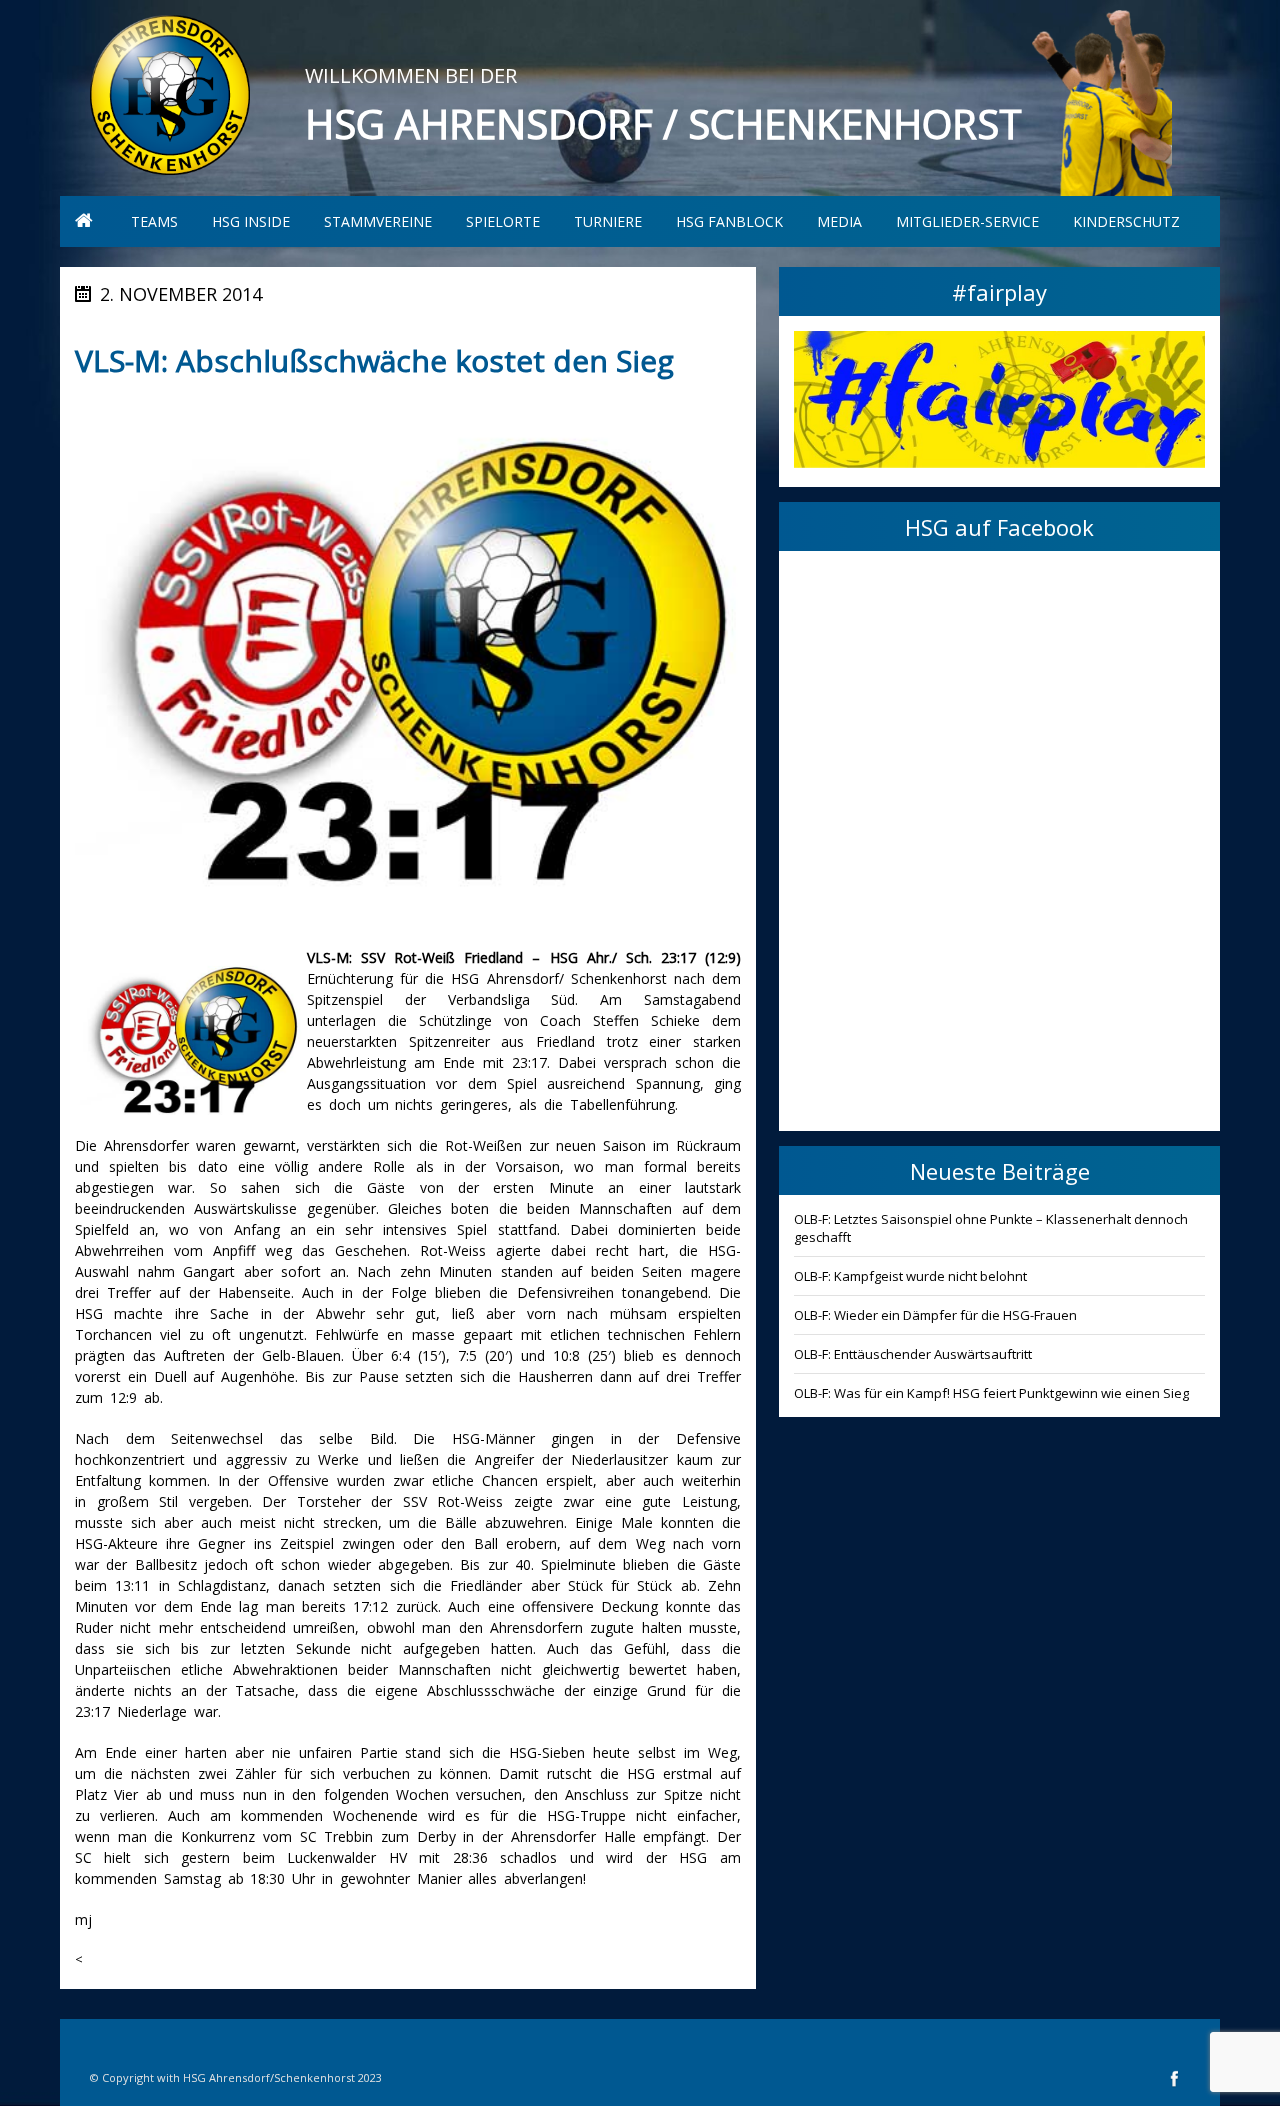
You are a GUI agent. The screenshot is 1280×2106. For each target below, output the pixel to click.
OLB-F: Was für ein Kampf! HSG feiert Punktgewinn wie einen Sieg (991, 1393)
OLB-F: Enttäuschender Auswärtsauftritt (913, 1354)
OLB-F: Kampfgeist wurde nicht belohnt (910, 1276)
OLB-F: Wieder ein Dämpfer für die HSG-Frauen (935, 1315)
